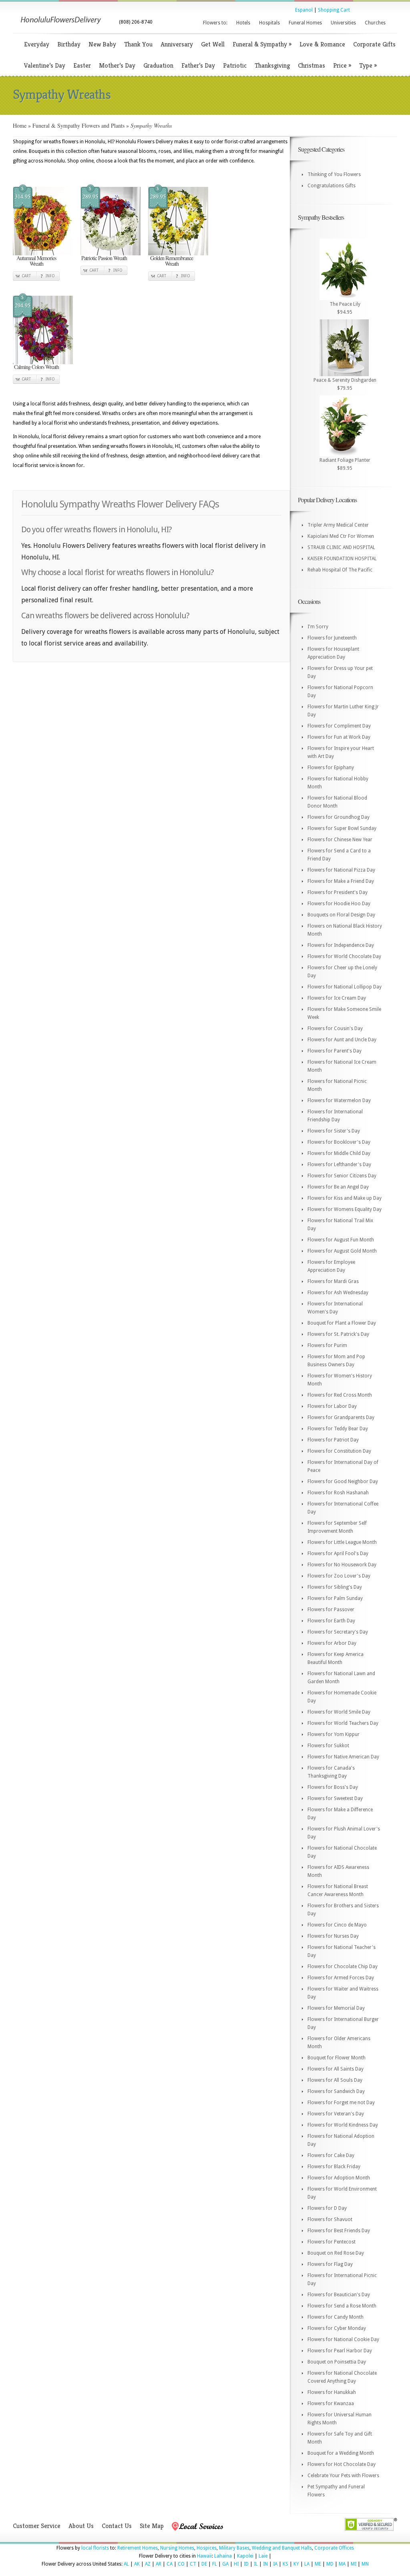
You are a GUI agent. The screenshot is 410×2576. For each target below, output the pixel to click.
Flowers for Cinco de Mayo (337, 1925)
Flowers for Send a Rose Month (342, 2306)
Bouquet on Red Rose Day (336, 2253)
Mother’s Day (117, 65)
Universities (343, 23)
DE (204, 2564)
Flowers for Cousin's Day (335, 1028)
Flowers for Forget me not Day (341, 2103)
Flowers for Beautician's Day (339, 2295)
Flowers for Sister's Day (334, 1131)
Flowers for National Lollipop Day (345, 987)
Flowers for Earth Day (331, 1621)
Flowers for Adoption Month (339, 2178)
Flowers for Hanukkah (332, 2392)
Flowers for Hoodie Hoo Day (339, 904)
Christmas (312, 65)
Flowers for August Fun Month (341, 1240)
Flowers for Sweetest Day (335, 1798)
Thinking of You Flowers (334, 174)
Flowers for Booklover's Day (339, 1142)
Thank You (138, 44)
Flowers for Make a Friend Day (341, 881)
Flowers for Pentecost (332, 2242)
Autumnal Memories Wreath (36, 261)
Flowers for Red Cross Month (340, 1395)
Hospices (207, 2548)
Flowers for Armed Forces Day (341, 1978)
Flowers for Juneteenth (332, 638)
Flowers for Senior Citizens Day (342, 1176)
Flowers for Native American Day (343, 1757)
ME (318, 2564)
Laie (263, 2556)
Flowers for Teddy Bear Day (338, 1429)
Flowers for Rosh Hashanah (338, 1493)
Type (368, 65)
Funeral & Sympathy (262, 44)
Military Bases (234, 2548)
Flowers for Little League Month (342, 1542)
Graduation (158, 65)
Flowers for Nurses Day (333, 1936)
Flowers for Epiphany (331, 768)
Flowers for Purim (327, 1345)
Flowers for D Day (327, 2208)
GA (225, 2564)
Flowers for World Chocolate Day (344, 956)
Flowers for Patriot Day (333, 1440)
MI (354, 2564)
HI (236, 2564)
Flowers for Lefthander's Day (339, 1165)
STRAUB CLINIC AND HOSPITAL (341, 547)
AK (137, 2564)
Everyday (37, 44)
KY (296, 2564)
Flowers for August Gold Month (342, 1251)
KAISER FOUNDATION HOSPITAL (342, 559)
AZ (148, 2564)
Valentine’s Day (45, 65)
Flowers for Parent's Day (335, 1051)
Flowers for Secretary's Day (338, 1632)
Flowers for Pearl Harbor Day (340, 2351)
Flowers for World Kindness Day (343, 2125)
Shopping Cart (334, 10)
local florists (95, 2548)
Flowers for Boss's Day (333, 1787)
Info (50, 276)
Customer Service (37, 2526)
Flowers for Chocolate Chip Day (343, 1967)
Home (20, 125)
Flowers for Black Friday (334, 2167)
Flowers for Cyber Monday (337, 2328)
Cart (26, 276)
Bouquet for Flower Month (337, 2058)
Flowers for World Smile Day (339, 1712)
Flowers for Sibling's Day (335, 1587)
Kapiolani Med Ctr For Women (341, 536)
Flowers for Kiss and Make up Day (345, 1198)
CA (170, 2564)
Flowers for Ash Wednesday (338, 1293)
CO (181, 2564)
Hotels (243, 23)
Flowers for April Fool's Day (338, 1554)
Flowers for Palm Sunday (335, 1598)
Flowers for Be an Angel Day (338, 1187)
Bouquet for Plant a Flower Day (342, 1323)
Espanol (304, 10)
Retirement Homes (138, 2548)
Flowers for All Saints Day (336, 2069)
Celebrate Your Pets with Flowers (343, 2476)
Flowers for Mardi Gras (333, 1281)
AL (126, 2564)
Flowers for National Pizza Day (341, 870)
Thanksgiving (272, 65)
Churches (375, 23)
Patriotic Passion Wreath (104, 258)
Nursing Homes (177, 2548)
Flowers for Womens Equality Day (345, 1209)
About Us (81, 2526)
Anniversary (177, 44)
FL (215, 2564)
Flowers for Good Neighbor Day (343, 1481)
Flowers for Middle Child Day (339, 1153)
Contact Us (117, 2526)
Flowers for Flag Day (330, 2264)
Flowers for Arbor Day (332, 1643)
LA (307, 2564)
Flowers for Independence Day (341, 945)
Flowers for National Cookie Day (343, 2339)
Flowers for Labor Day (332, 1406)
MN (365, 2564)
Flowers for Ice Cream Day (337, 998)
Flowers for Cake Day (331, 2155)
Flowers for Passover (331, 1610)
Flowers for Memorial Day (336, 2008)
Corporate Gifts (374, 44)
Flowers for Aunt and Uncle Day (342, 1040)
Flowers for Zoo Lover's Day (339, 1576)
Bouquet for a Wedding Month (341, 2453)
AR (159, 2564)
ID (246, 2564)
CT (193, 2564)
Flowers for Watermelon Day (339, 1101)
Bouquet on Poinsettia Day (337, 2362)
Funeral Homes (305, 23)
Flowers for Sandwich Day (336, 2091)
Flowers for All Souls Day (335, 2080)
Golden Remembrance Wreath (172, 261)
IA (275, 2564)
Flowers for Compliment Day (339, 726)
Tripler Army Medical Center (338, 525)
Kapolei (245, 2556)
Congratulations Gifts (332, 186)
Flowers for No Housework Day (342, 1565)
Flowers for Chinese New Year (340, 840)
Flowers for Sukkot (328, 1746)
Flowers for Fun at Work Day (339, 737)
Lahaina (223, 2556)
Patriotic (235, 65)
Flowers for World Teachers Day (343, 1723)
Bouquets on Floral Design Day (341, 915)
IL (256, 2564)
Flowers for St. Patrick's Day (338, 1334)
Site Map (152, 2526)
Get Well (213, 44)
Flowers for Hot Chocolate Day (342, 2464)
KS (285, 2564)
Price (342, 65)
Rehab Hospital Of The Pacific (340, 570)
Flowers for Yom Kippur (334, 1734)
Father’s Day (198, 65)
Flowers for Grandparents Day (341, 1417)
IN (265, 2564)
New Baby (102, 44)
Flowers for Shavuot (330, 2219)
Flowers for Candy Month (336, 2317)
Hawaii (204, 2556)
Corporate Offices (334, 2548)
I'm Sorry (318, 627)
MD (330, 2564)
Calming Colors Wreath (36, 367)
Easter (82, 65)
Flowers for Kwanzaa (331, 2404)
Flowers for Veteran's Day (336, 2114)
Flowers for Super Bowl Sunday (342, 828)
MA (342, 2564)
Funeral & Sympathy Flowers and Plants (78, 125)
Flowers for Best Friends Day (339, 2231)
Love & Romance (322, 44)
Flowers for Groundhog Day (339, 817)
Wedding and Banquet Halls (282, 2548)
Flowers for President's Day (338, 892)
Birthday (69, 44)
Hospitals (269, 23)
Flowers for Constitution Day (339, 1451)
